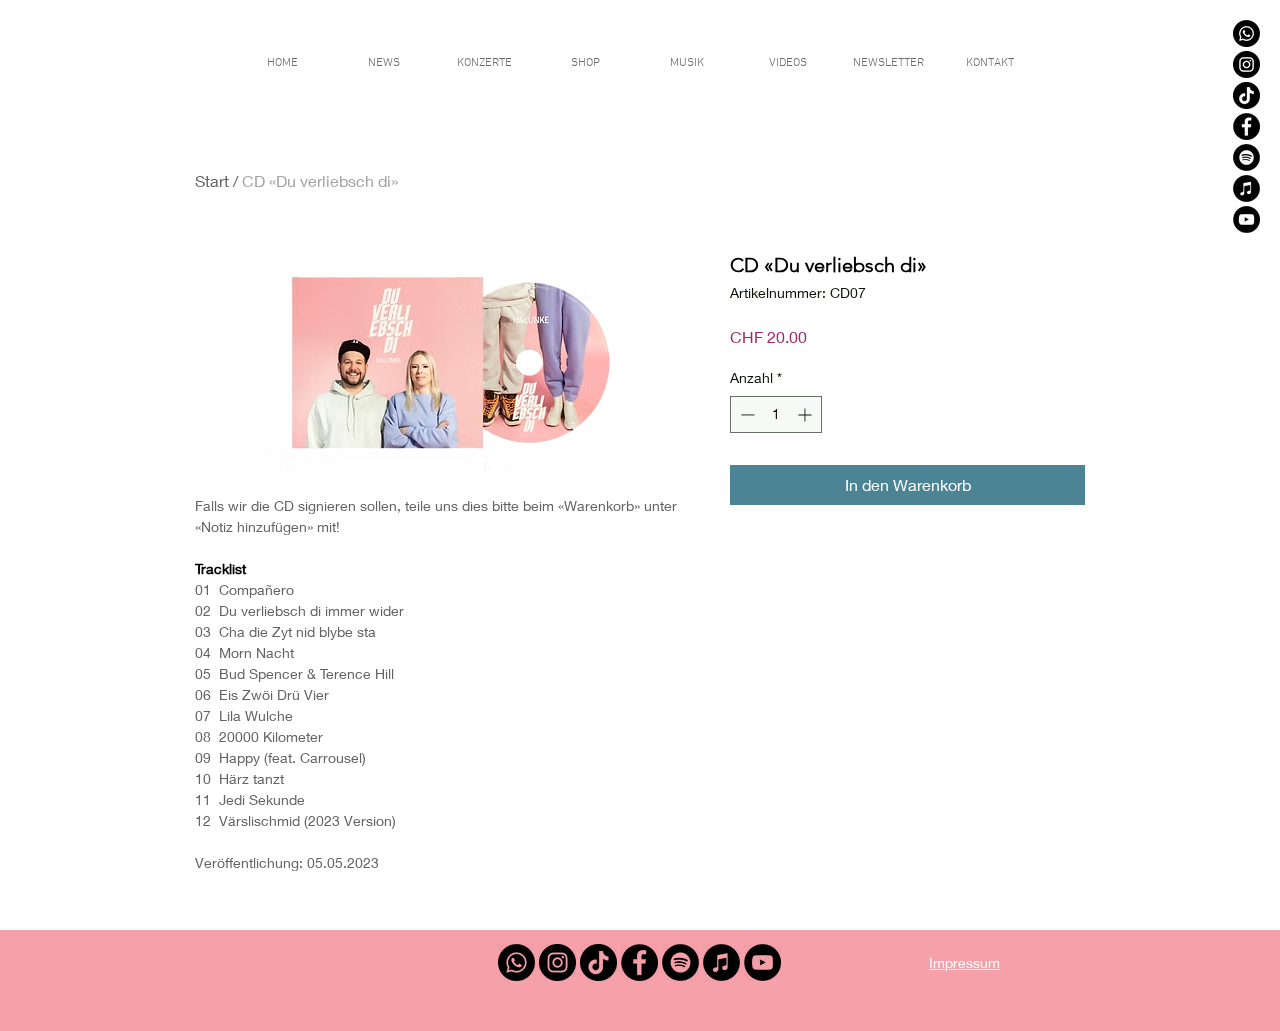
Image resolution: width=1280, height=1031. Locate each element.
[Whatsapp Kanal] (1246, 33)
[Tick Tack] (1246, 95)
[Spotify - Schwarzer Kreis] (1246, 157)
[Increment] (806, 414)
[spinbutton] (776, 414)
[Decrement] (745, 414)
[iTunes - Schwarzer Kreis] (1246, 188)
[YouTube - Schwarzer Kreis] (1246, 219)
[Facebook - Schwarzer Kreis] (1246, 126)
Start (212, 180)
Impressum (964, 962)
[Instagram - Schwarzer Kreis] (1246, 64)
